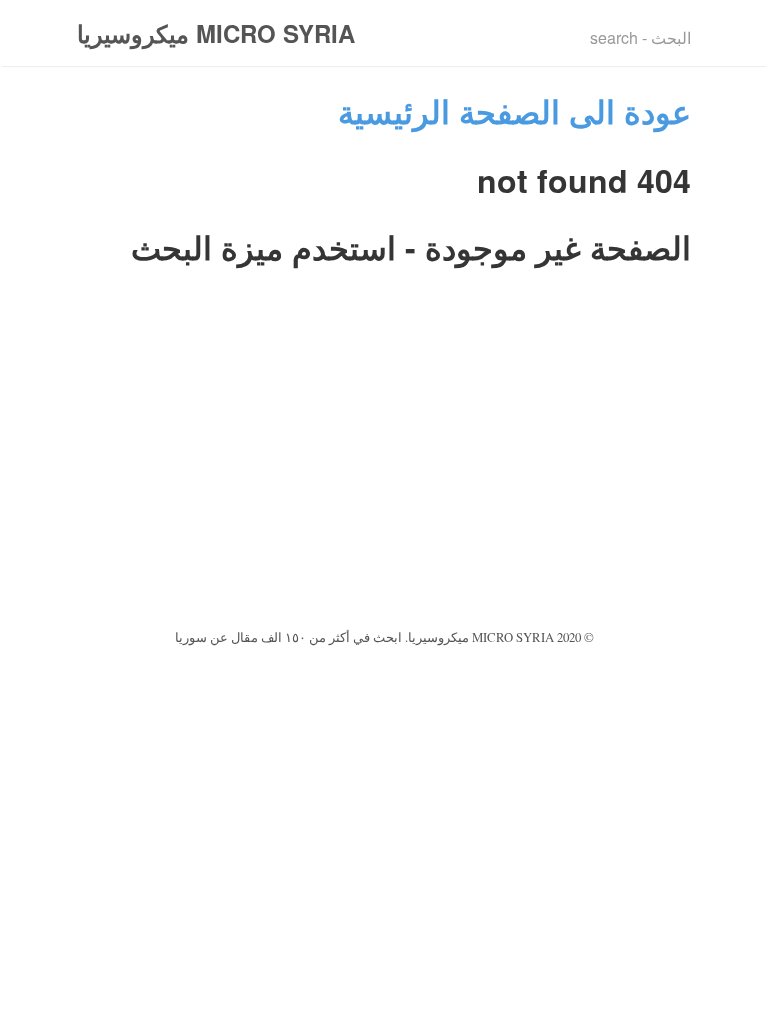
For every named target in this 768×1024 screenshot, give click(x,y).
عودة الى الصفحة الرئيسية (514, 111)
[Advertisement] (384, 474)
